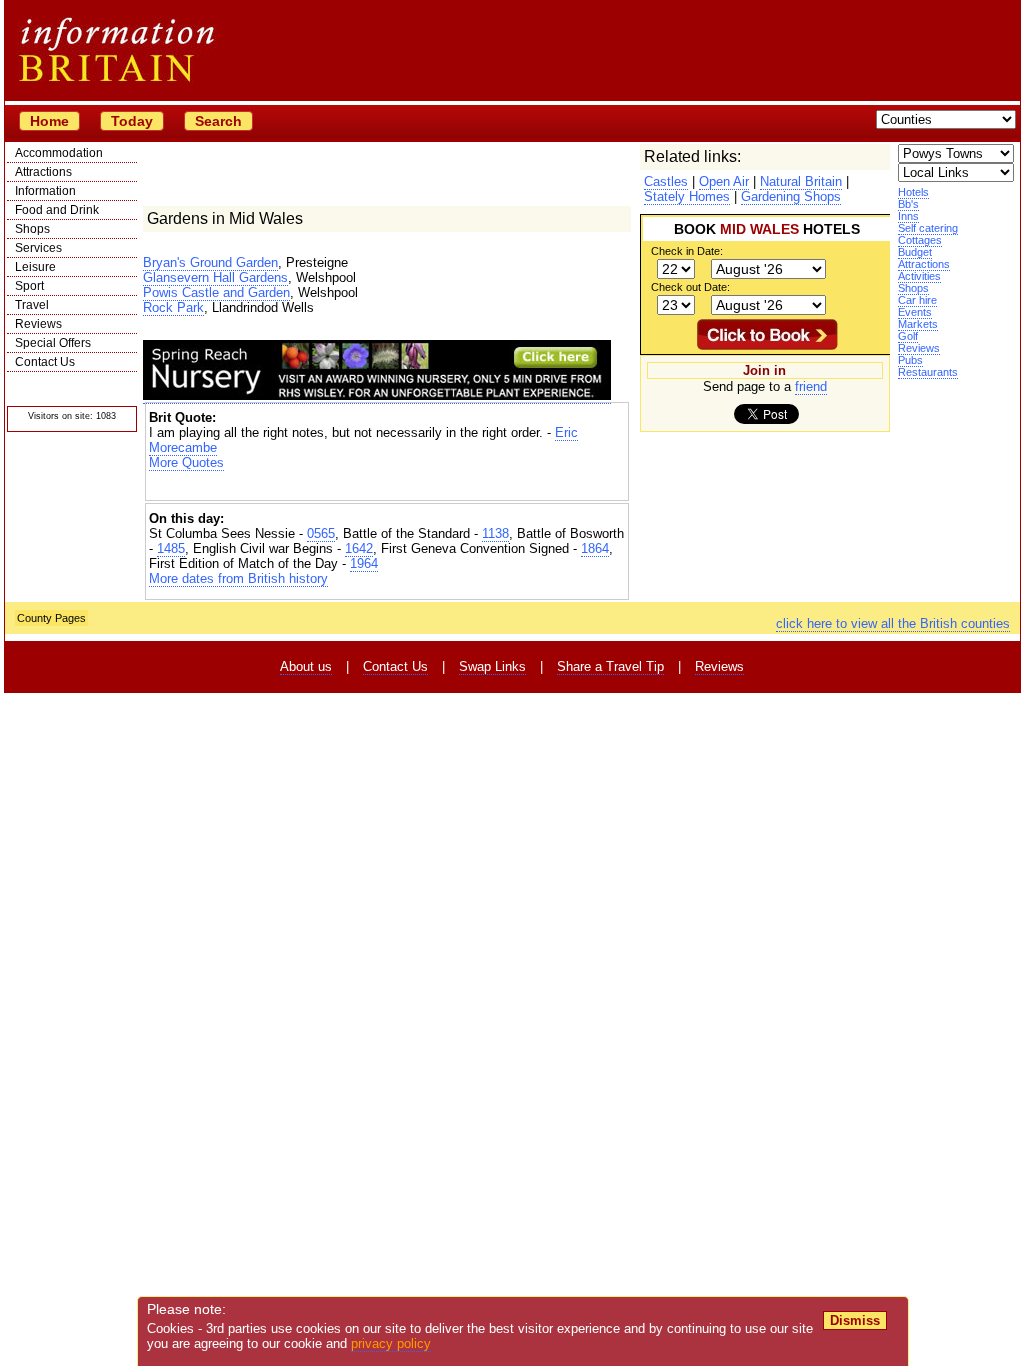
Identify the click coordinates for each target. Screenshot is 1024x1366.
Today (132, 121)
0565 (321, 533)
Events (915, 312)
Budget (915, 252)
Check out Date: (690, 287)
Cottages (920, 240)
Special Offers (53, 343)
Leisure (35, 267)
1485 (171, 548)
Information (45, 191)
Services (38, 248)
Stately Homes (687, 196)
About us (306, 666)
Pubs (910, 360)
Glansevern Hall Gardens (215, 277)
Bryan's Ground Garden (210, 262)
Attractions (43, 172)
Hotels (913, 192)
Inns (908, 216)
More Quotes (186, 462)
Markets (918, 324)
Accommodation (59, 153)
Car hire (917, 300)
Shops (32, 229)
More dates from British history (238, 578)
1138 (495, 533)
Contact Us (45, 362)
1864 (595, 548)
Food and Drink (57, 210)
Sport (29, 286)
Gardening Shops (791, 196)
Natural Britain (801, 181)
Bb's (908, 204)
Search (218, 121)
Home (49, 121)
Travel (32, 305)
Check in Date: (687, 251)
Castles (666, 181)
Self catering (928, 228)
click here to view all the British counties (893, 623)
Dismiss (855, 1320)
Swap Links (492, 666)
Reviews (38, 324)
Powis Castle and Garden (216, 292)
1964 (364, 563)
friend (811, 386)
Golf (908, 336)
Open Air (724, 181)
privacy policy (391, 1343)
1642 (359, 548)
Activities (919, 276)
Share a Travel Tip (610, 666)
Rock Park (173, 307)
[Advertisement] (387, 487)
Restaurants (928, 372)
